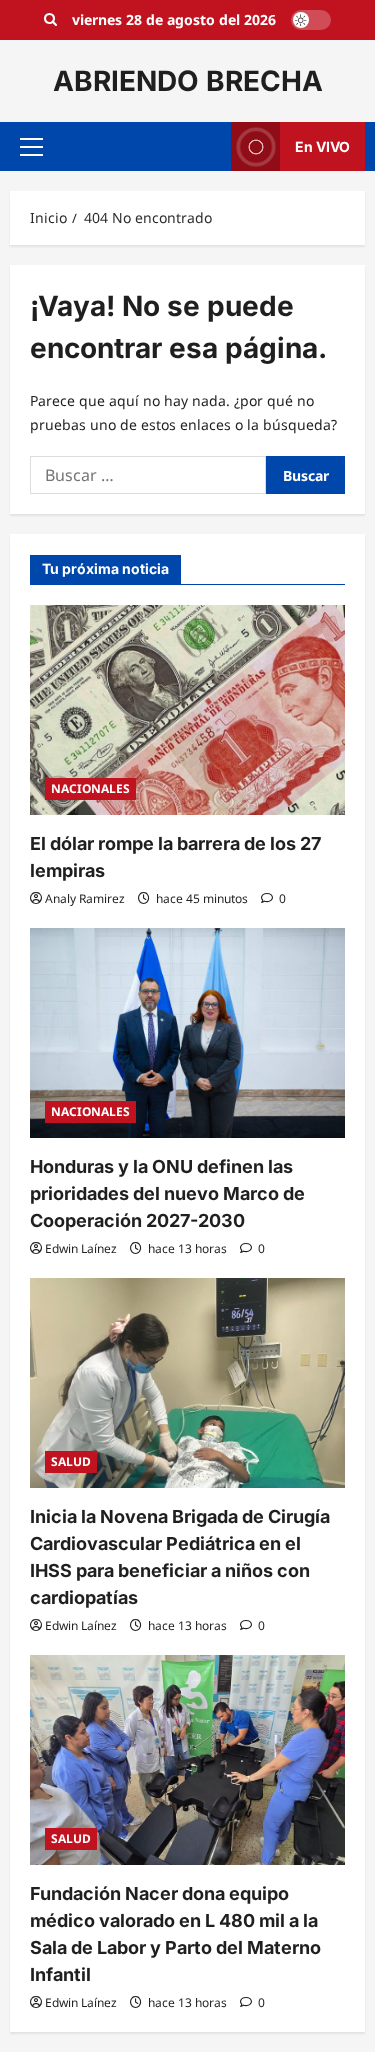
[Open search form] (50, 20)
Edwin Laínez (81, 1248)
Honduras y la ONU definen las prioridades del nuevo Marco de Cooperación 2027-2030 (167, 1193)
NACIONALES (90, 788)
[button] (31, 147)
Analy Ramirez (85, 898)
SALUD (71, 1461)
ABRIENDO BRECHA (188, 81)
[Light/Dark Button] (311, 20)
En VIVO (322, 146)
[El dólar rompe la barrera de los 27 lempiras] (187, 710)
